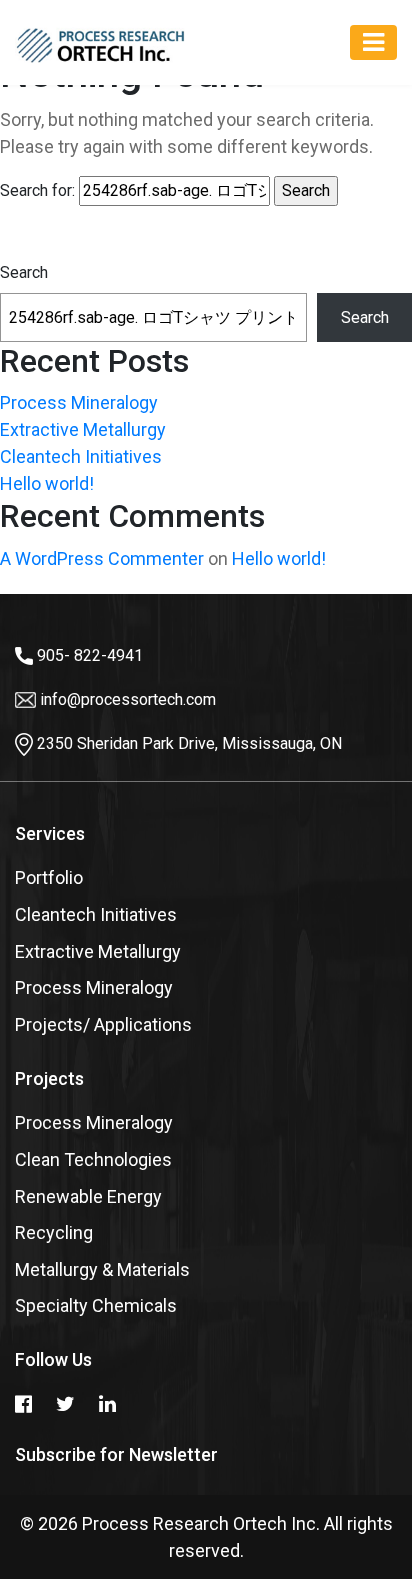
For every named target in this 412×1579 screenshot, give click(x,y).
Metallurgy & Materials (102, 1269)
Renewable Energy (88, 1196)
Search (24, 272)
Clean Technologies (93, 1159)
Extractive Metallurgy (83, 429)
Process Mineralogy (79, 402)
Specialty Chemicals (96, 1305)
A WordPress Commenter (102, 558)
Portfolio (49, 877)
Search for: (37, 190)
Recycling (54, 1232)
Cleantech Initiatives (81, 456)
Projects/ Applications (103, 1024)
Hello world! (47, 483)
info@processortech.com (128, 699)
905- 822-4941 (90, 655)
